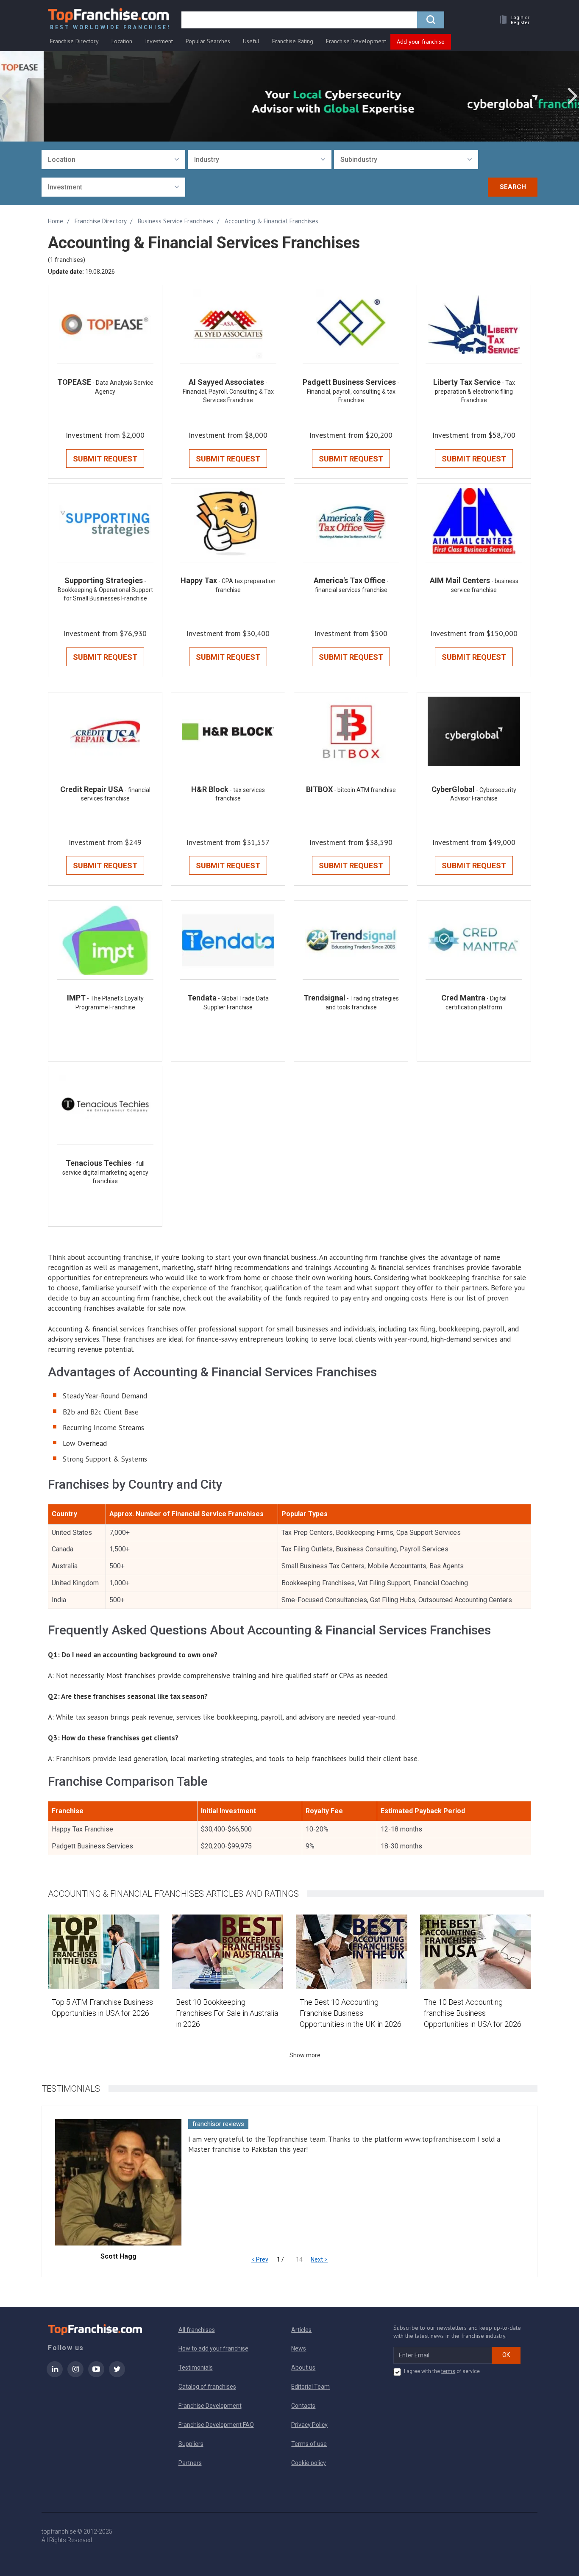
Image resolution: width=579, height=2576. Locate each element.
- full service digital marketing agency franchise (105, 1172)
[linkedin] (55, 2375)
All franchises (197, 2330)
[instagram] (75, 2375)
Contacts (303, 2406)
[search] (431, 20)
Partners (190, 2463)
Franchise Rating (293, 41)
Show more (305, 2055)
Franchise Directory (74, 41)
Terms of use (309, 2444)
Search (513, 187)
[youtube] (96, 2375)
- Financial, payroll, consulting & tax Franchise (353, 391)
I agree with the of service (442, 2371)
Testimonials (196, 2368)
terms (448, 2371)
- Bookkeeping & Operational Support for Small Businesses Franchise (105, 590)
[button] (512, 20)
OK (506, 2355)
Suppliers (191, 2444)
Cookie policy (309, 2463)
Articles (301, 2330)
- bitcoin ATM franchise (365, 790)
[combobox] (113, 160)
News (299, 2348)
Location (122, 41)
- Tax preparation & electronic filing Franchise (475, 391)
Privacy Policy (309, 2425)
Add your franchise (421, 42)
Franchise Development (356, 41)
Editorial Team (310, 2387)
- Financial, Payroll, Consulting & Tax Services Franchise (228, 391)
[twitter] (117, 2375)
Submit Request (105, 459)
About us (303, 2368)
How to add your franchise (213, 2348)
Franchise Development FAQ (216, 2425)
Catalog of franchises (207, 2387)
